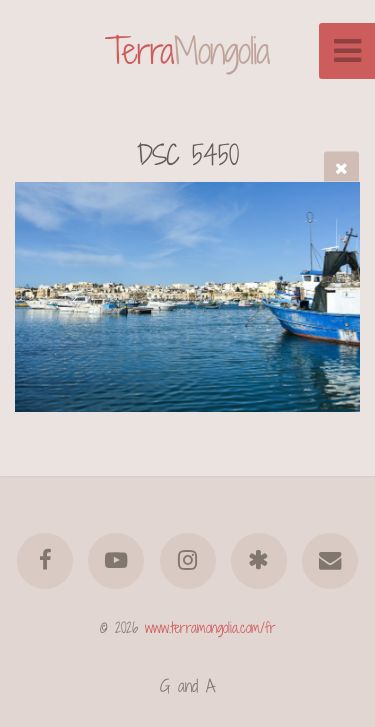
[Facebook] (45, 561)
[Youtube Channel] (116, 561)
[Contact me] (330, 561)
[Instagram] (187, 561)
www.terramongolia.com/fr (210, 627)
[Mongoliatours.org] (259, 561)
